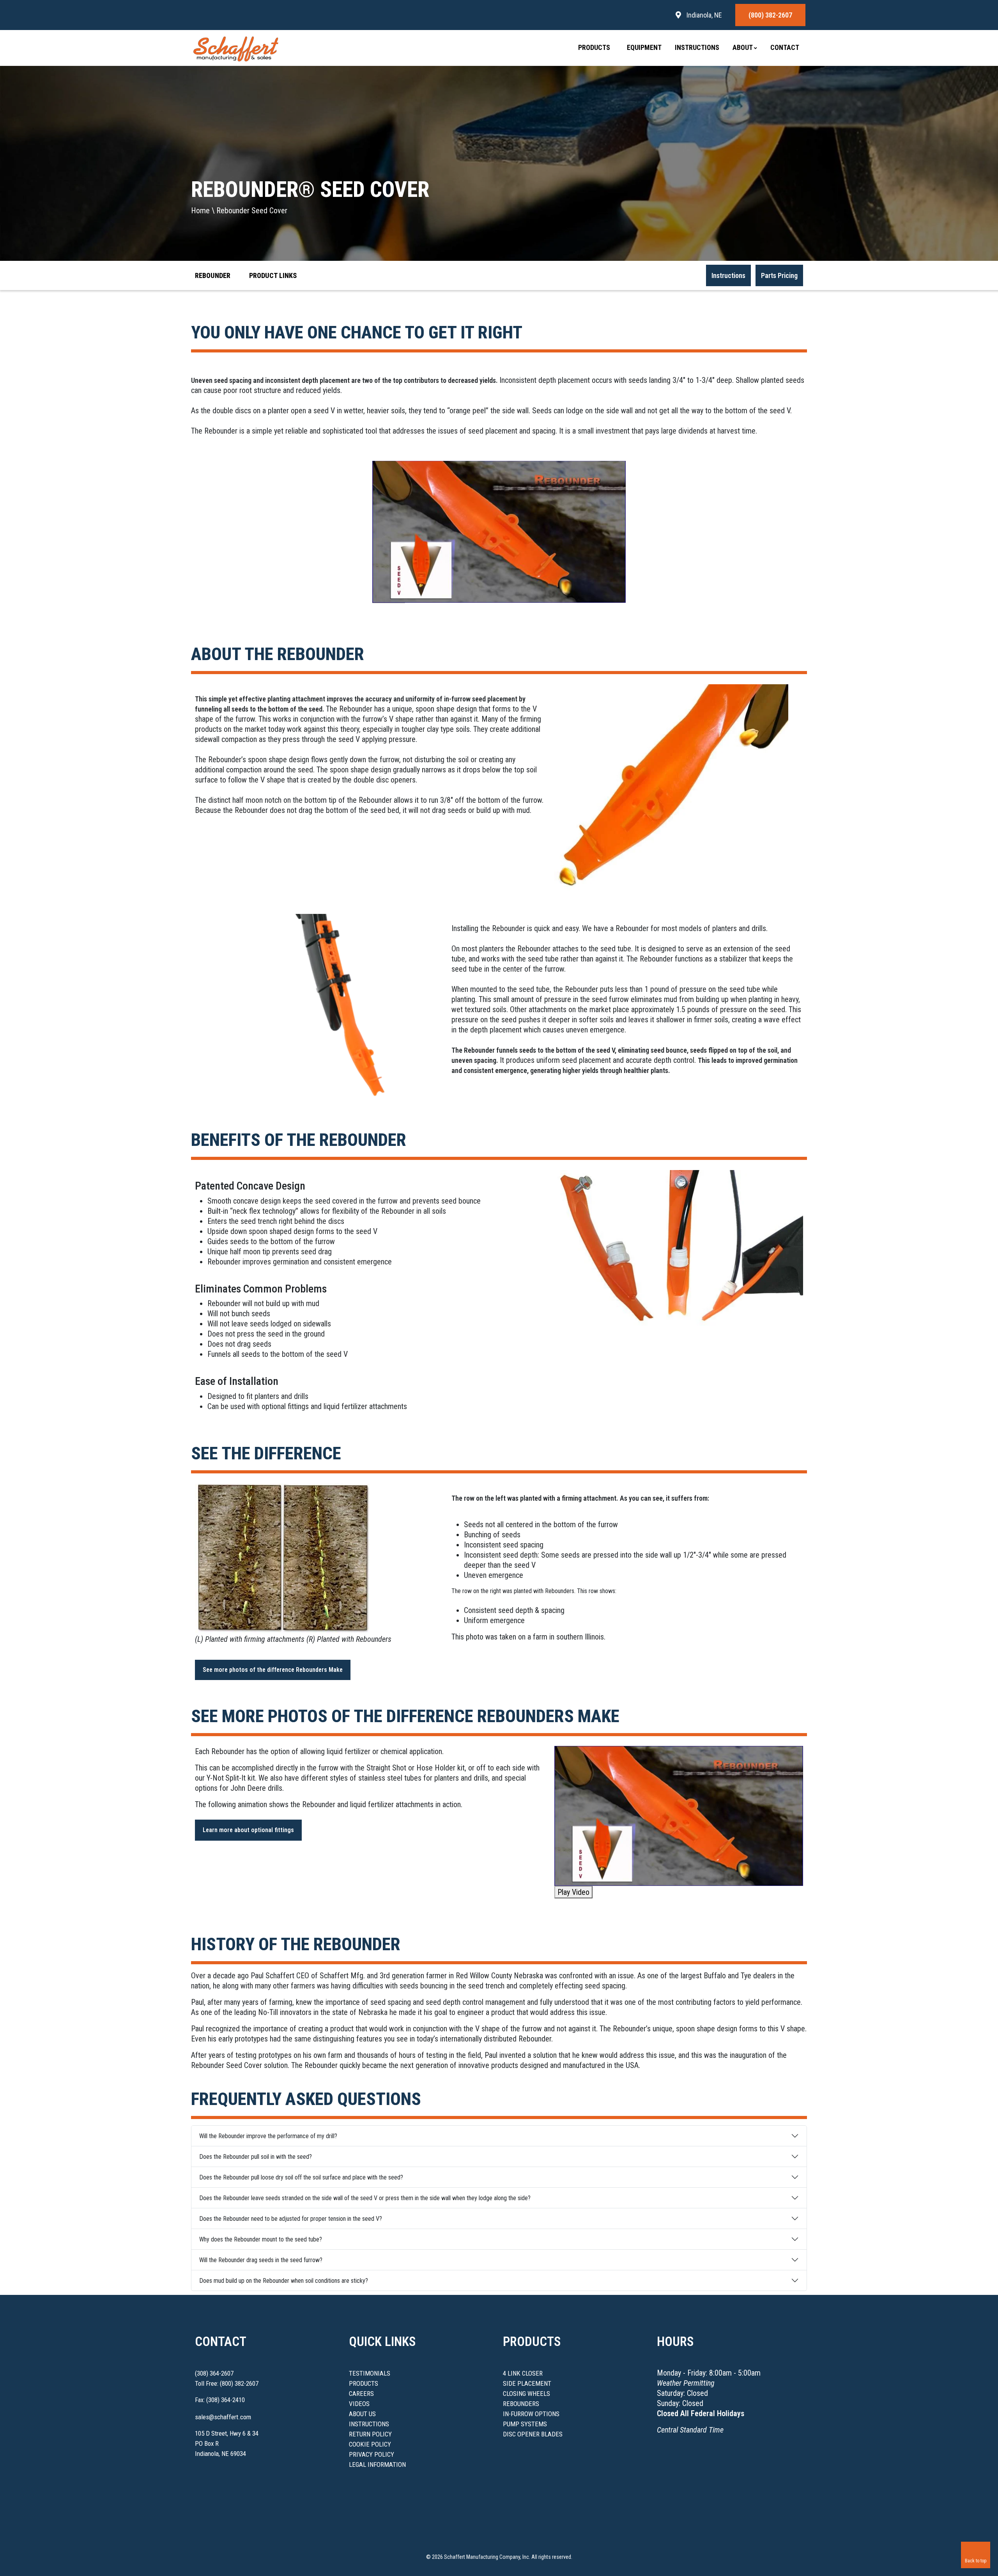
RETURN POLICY (370, 2434)
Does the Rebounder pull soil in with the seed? (256, 2157)
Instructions (697, 47)
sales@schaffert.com (223, 2417)
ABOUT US (362, 2414)
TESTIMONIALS (370, 2373)
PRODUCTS (364, 2383)
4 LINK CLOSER (523, 2373)
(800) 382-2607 (770, 15)
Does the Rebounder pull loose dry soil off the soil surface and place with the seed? (301, 2177)
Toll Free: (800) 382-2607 (227, 2383)
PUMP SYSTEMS (525, 2424)
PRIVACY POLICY (372, 2454)
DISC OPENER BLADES (533, 2434)
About (743, 47)
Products (595, 47)
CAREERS (361, 2394)
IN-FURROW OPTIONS (531, 2414)
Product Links (274, 275)
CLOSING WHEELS (526, 2394)
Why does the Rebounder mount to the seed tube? (261, 2239)
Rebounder (213, 275)
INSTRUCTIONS (369, 2424)
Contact (785, 47)
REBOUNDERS (521, 2404)
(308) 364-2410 (226, 2400)
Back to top (976, 2561)
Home (200, 211)
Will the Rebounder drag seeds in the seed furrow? (261, 2260)
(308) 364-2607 (214, 2373)
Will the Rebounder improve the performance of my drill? (268, 2136)
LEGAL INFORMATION (377, 2464)
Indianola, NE (703, 15)
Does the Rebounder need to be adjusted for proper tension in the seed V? (291, 2219)
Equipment (644, 47)
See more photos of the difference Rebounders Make (273, 1670)
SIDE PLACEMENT (527, 2383)
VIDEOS (359, 2404)
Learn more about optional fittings (248, 1830)
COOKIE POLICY (370, 2444)
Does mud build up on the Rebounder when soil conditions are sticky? (284, 2281)
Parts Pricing (779, 275)
